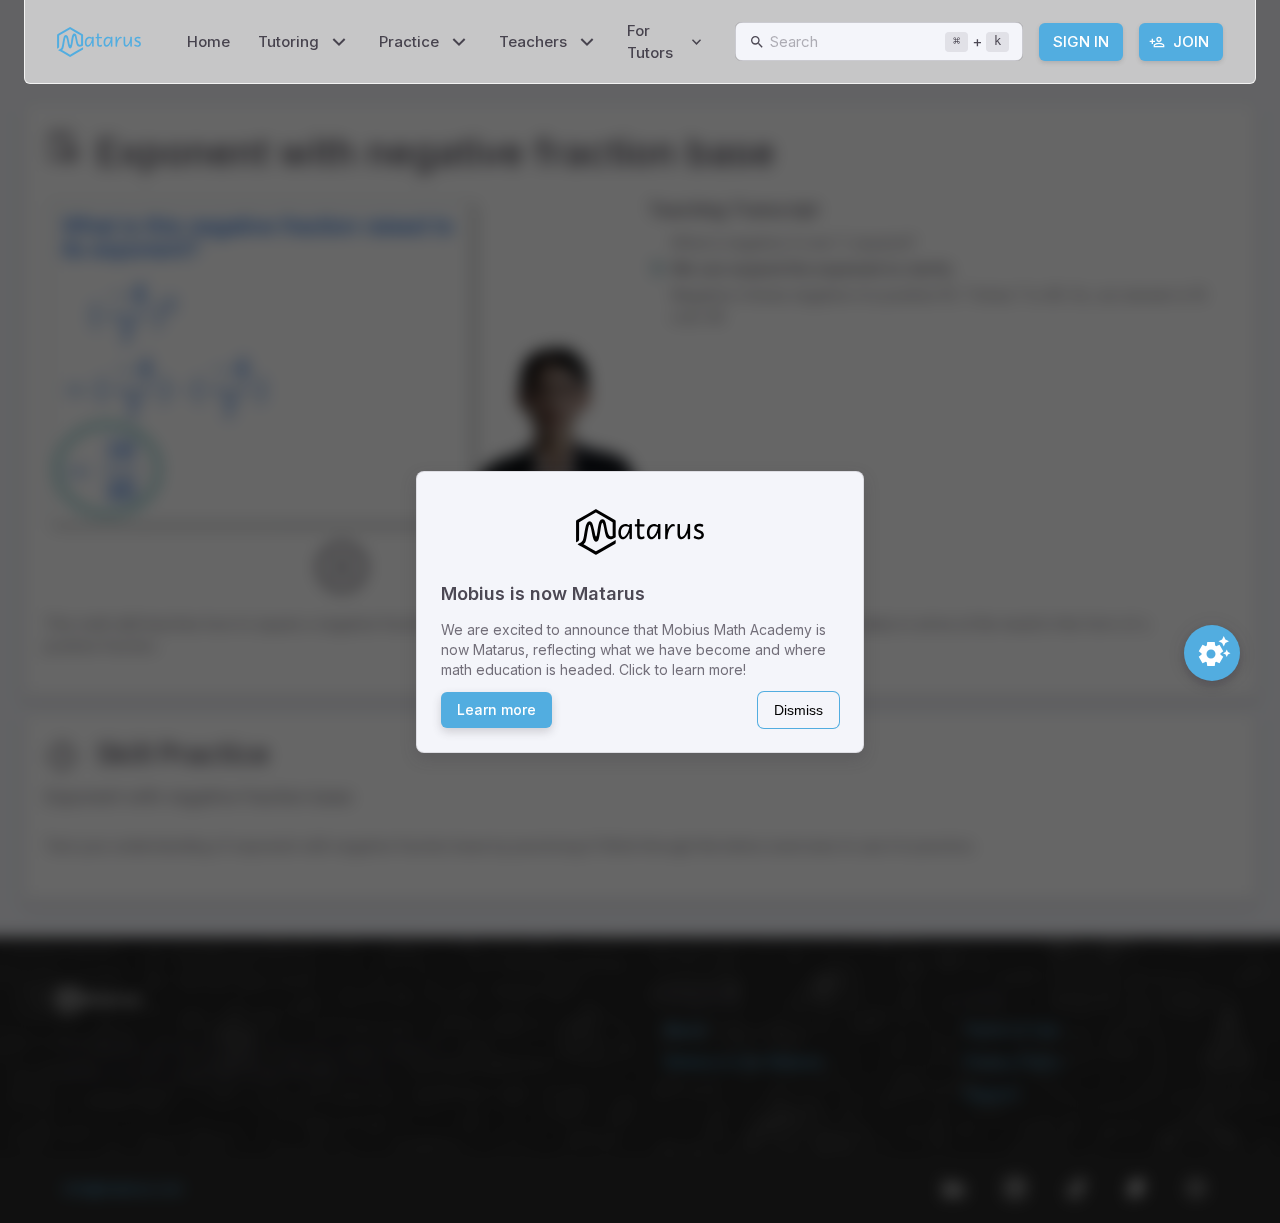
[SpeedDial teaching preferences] (1212, 653)
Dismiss (798, 710)
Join (1191, 41)
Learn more (496, 709)
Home (208, 41)
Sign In (1081, 41)
